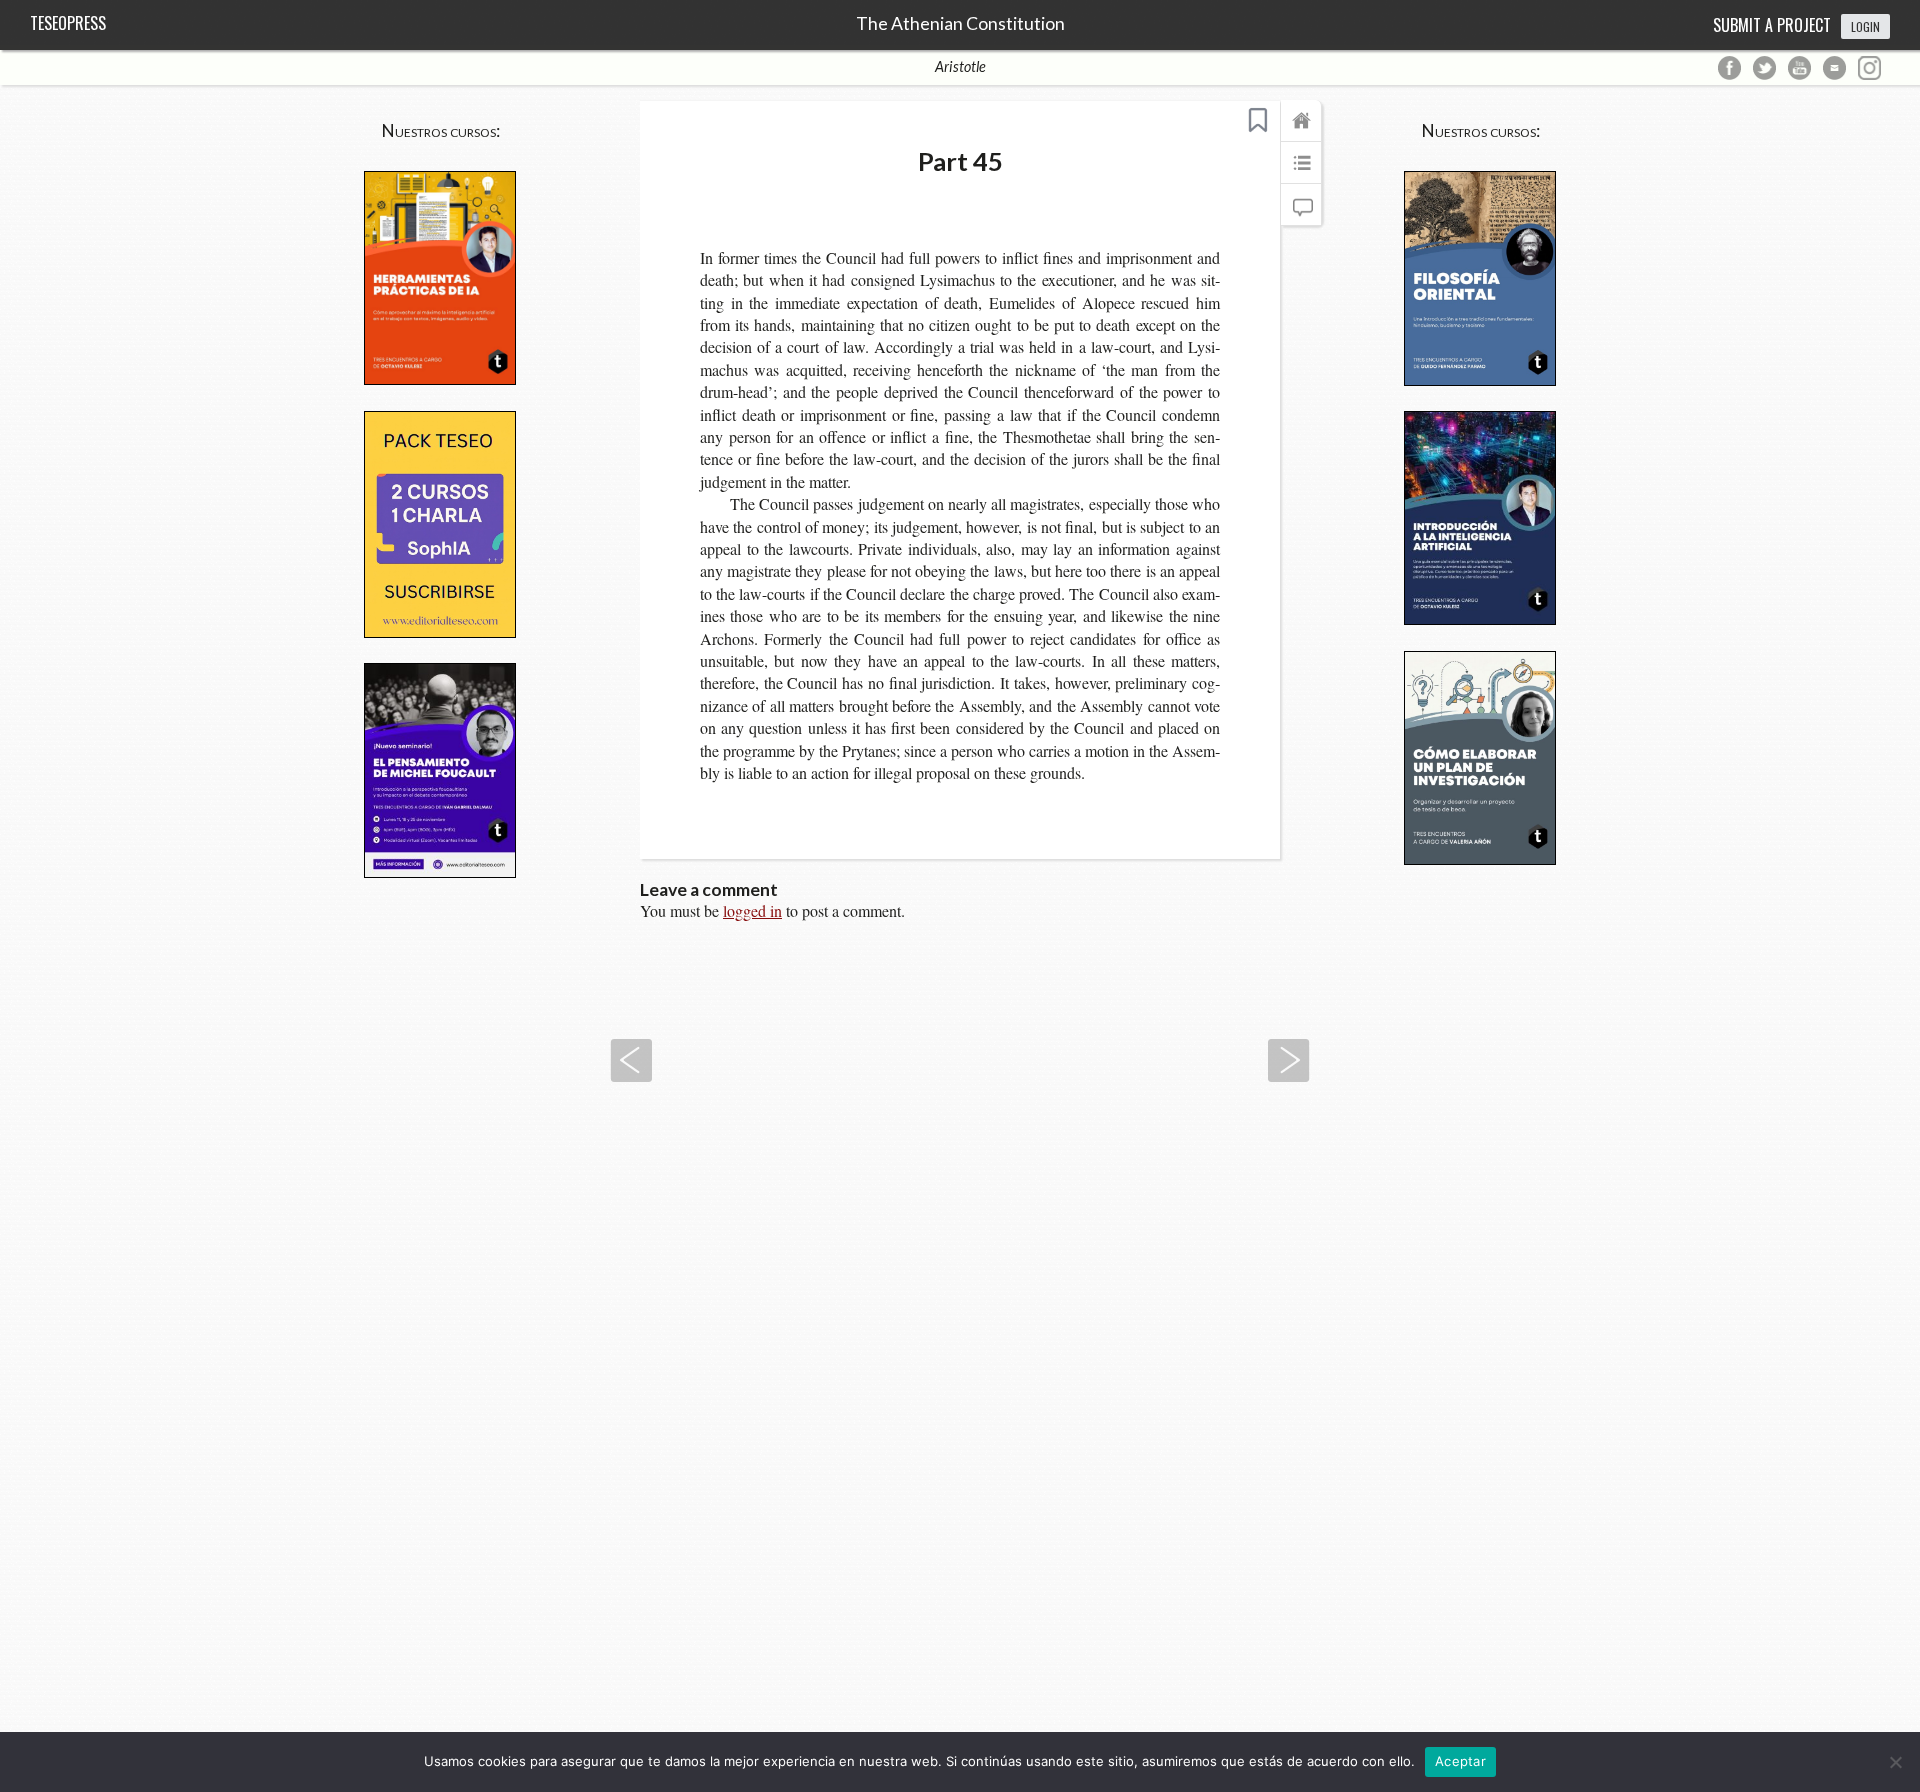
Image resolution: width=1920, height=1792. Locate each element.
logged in (752, 910)
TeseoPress (68, 23)
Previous (631, 1060)
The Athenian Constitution (960, 24)
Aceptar (1460, 1761)
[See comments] (1301, 214)
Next (1289, 1060)
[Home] (1301, 130)
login (1865, 26)
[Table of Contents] (1301, 172)
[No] (1895, 1762)
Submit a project (1772, 25)
